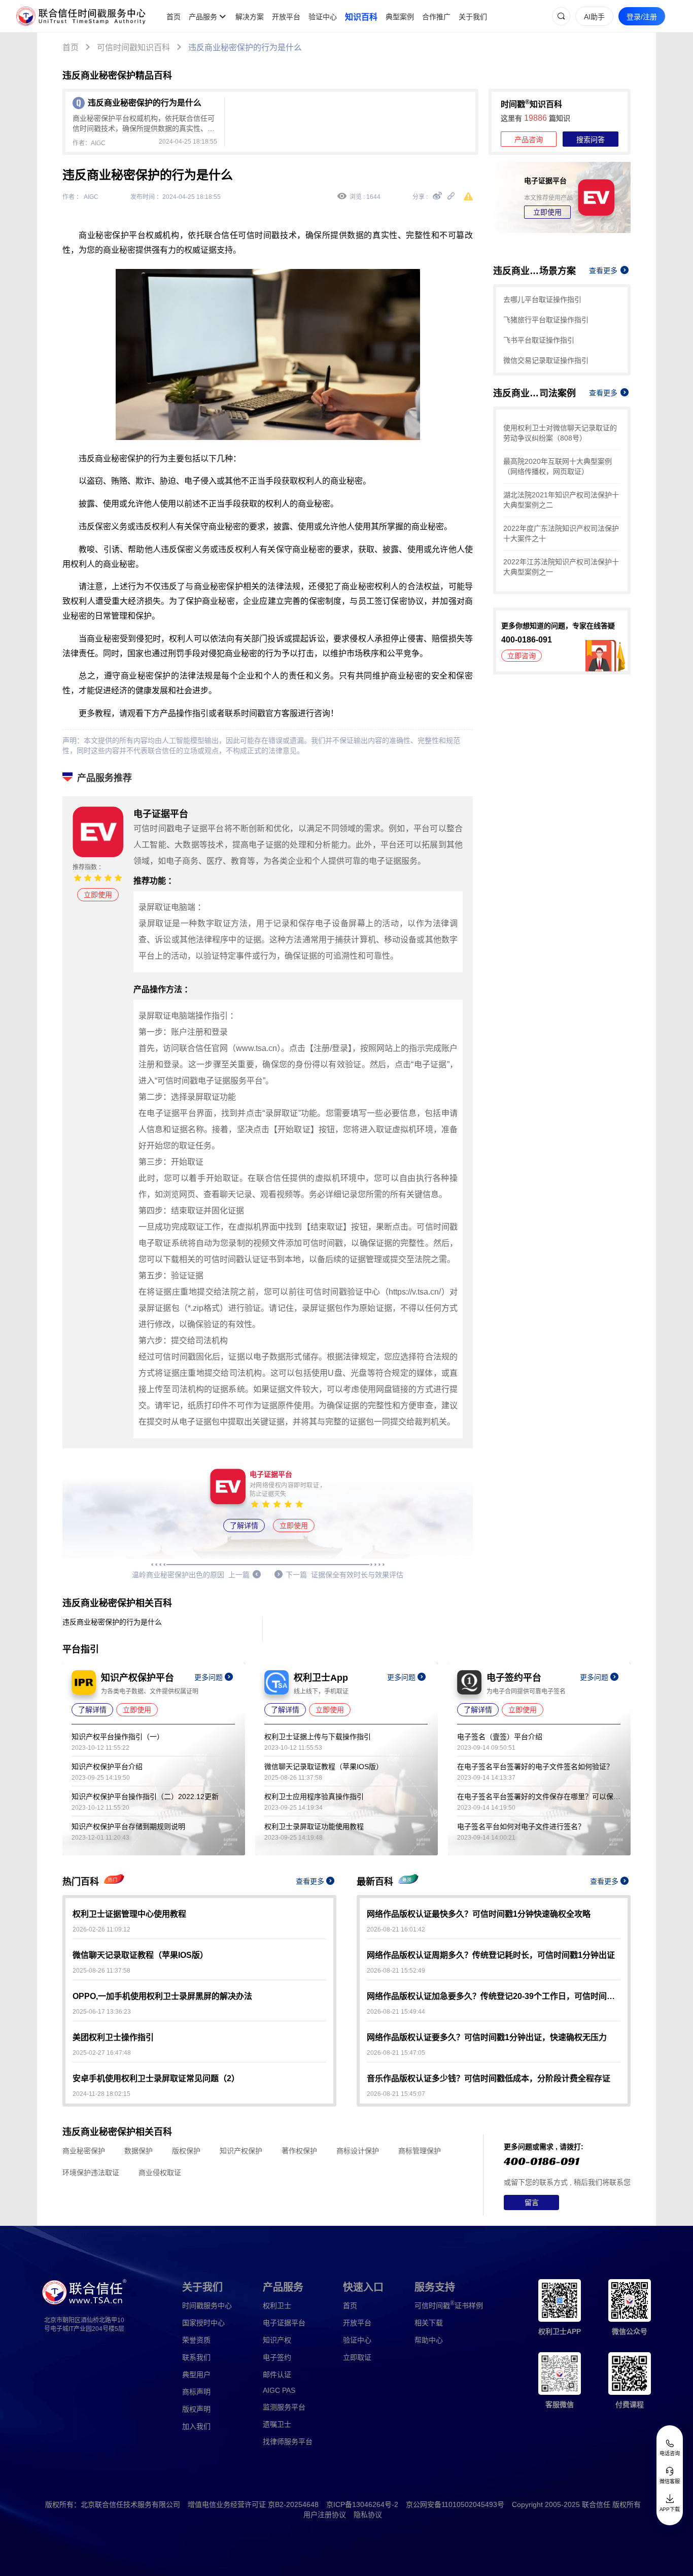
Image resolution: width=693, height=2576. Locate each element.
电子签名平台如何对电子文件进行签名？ (521, 1826)
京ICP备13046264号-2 (362, 2504)
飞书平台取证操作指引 (539, 340)
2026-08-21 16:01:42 (396, 1929)
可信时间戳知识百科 (133, 47)
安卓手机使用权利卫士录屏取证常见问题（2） (156, 2078)
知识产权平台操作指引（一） (118, 1737)
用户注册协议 (325, 2515)
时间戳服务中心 (207, 2306)
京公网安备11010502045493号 (455, 2504)
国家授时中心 (203, 2323)
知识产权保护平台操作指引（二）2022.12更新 (145, 1797)
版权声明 (196, 2409)
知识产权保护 (241, 2151)
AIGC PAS (279, 2390)
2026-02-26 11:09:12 (101, 1929)
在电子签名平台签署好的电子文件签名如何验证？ (535, 1767)
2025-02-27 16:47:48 (102, 2053)
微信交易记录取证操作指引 (546, 360)
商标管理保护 (420, 2151)
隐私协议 (368, 2515)
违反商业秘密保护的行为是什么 (245, 47)
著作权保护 (299, 2151)
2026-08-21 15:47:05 (396, 2053)
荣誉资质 (196, 2340)
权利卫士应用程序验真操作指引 (314, 1797)
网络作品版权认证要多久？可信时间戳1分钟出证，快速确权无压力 (487, 2037)
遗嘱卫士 (277, 2424)
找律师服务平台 (288, 2442)
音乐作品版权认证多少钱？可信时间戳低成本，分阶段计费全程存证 (489, 2078)
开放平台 (286, 17)
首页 (174, 17)
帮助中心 (429, 2340)
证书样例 (449, 2305)
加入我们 (196, 2426)
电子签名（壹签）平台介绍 (500, 1737)
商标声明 (196, 2392)
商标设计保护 (358, 2151)
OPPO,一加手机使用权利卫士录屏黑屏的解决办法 (162, 1996)
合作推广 (436, 17)
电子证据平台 (284, 2323)
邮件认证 (277, 2375)
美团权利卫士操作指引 (113, 2037)
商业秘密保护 (84, 2151)
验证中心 (323, 17)
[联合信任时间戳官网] (81, 16)
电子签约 (277, 2357)
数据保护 (138, 2151)
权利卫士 (277, 2306)
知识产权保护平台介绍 (107, 1767)
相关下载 (429, 2323)
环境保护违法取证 (91, 2173)
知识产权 (277, 2340)
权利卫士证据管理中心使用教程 (129, 1914)
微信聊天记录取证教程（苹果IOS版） (324, 1767)
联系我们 (196, 2357)
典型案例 (400, 17)
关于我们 (473, 17)
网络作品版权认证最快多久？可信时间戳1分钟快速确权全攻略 (479, 1914)
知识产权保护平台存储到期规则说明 (128, 1826)
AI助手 (594, 17)
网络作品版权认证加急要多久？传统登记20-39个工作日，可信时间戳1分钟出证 (494, 1996)
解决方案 (250, 17)
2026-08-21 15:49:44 (396, 2012)
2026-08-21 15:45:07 (396, 2094)
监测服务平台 (284, 2407)
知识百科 (361, 17)
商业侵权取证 (160, 2173)
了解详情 (244, 1526)
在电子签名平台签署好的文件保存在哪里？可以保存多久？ (539, 1797)
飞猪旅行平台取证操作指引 (546, 320)
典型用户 (196, 2375)
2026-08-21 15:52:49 (396, 1971)
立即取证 (357, 2357)
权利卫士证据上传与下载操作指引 (318, 1737)
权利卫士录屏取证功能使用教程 (314, 1826)
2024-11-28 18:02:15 (101, 2094)
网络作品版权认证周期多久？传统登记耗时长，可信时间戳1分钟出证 (491, 1955)
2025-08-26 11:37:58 (101, 1971)
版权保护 (186, 2151)
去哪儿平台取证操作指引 (542, 299)
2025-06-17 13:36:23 (102, 2012)
